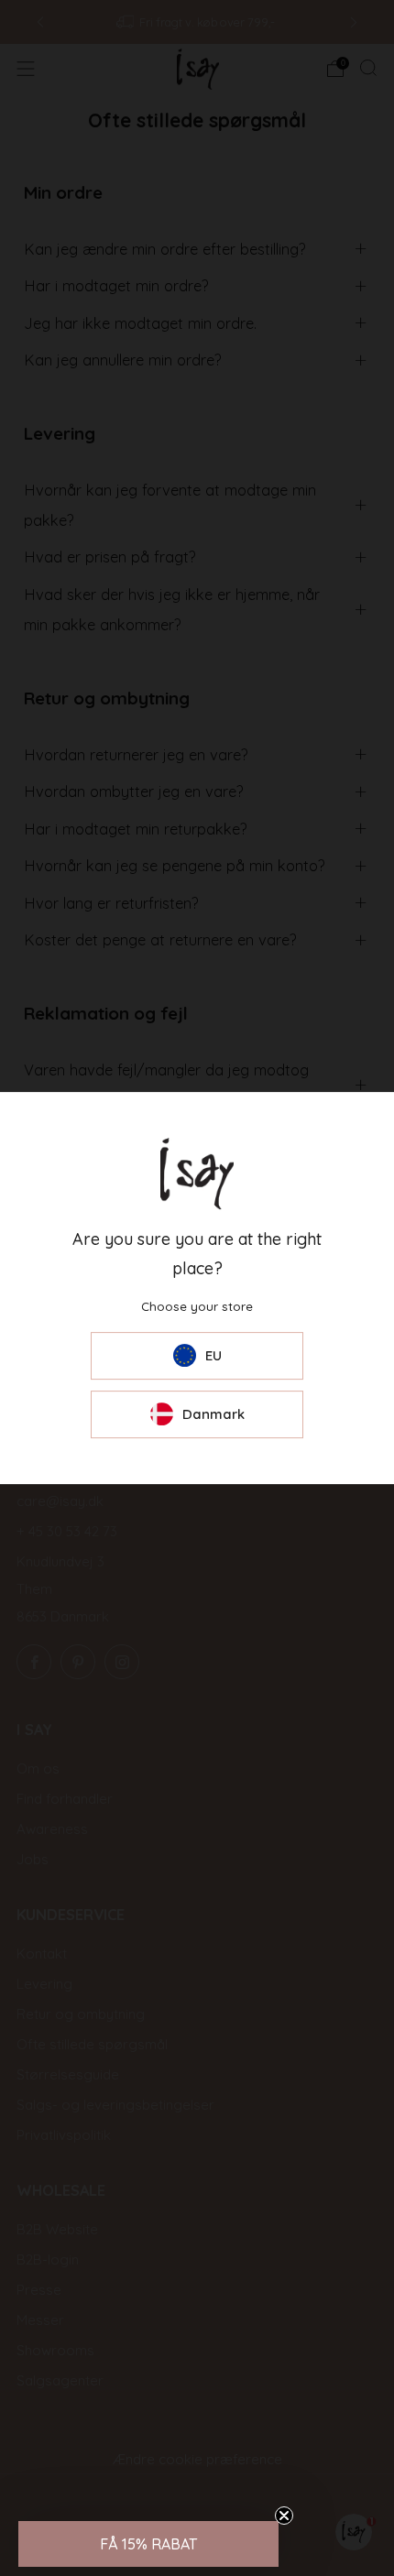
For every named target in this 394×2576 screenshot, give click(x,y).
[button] (148, 2544)
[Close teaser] (284, 2516)
